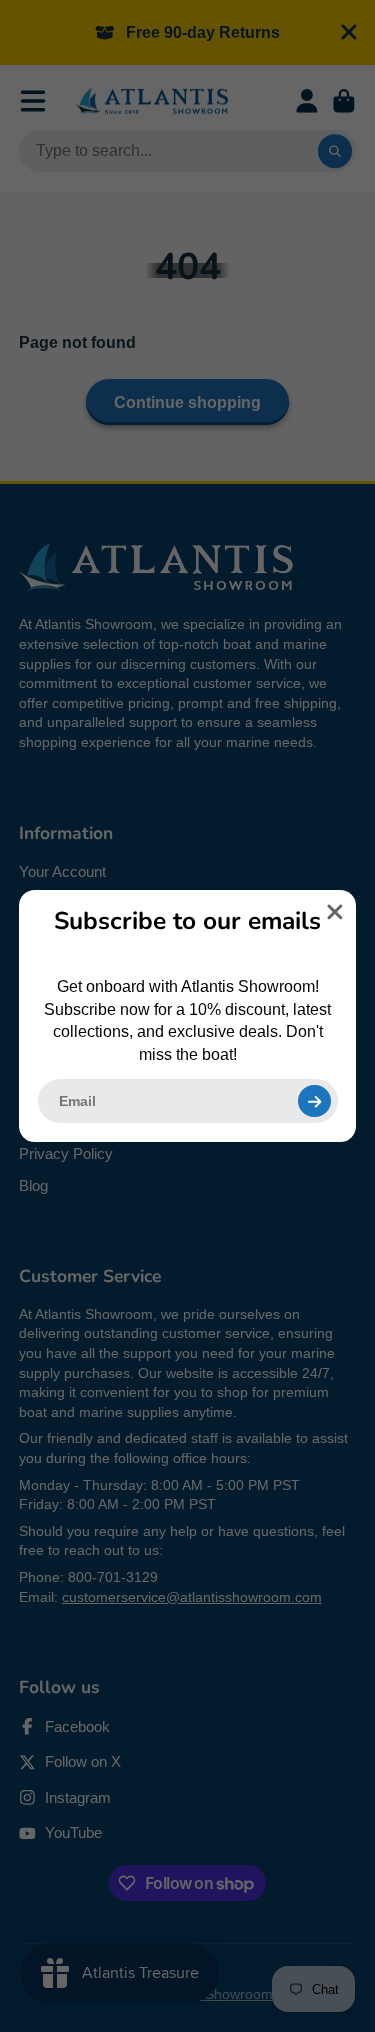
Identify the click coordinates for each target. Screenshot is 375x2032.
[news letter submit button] (314, 1101)
